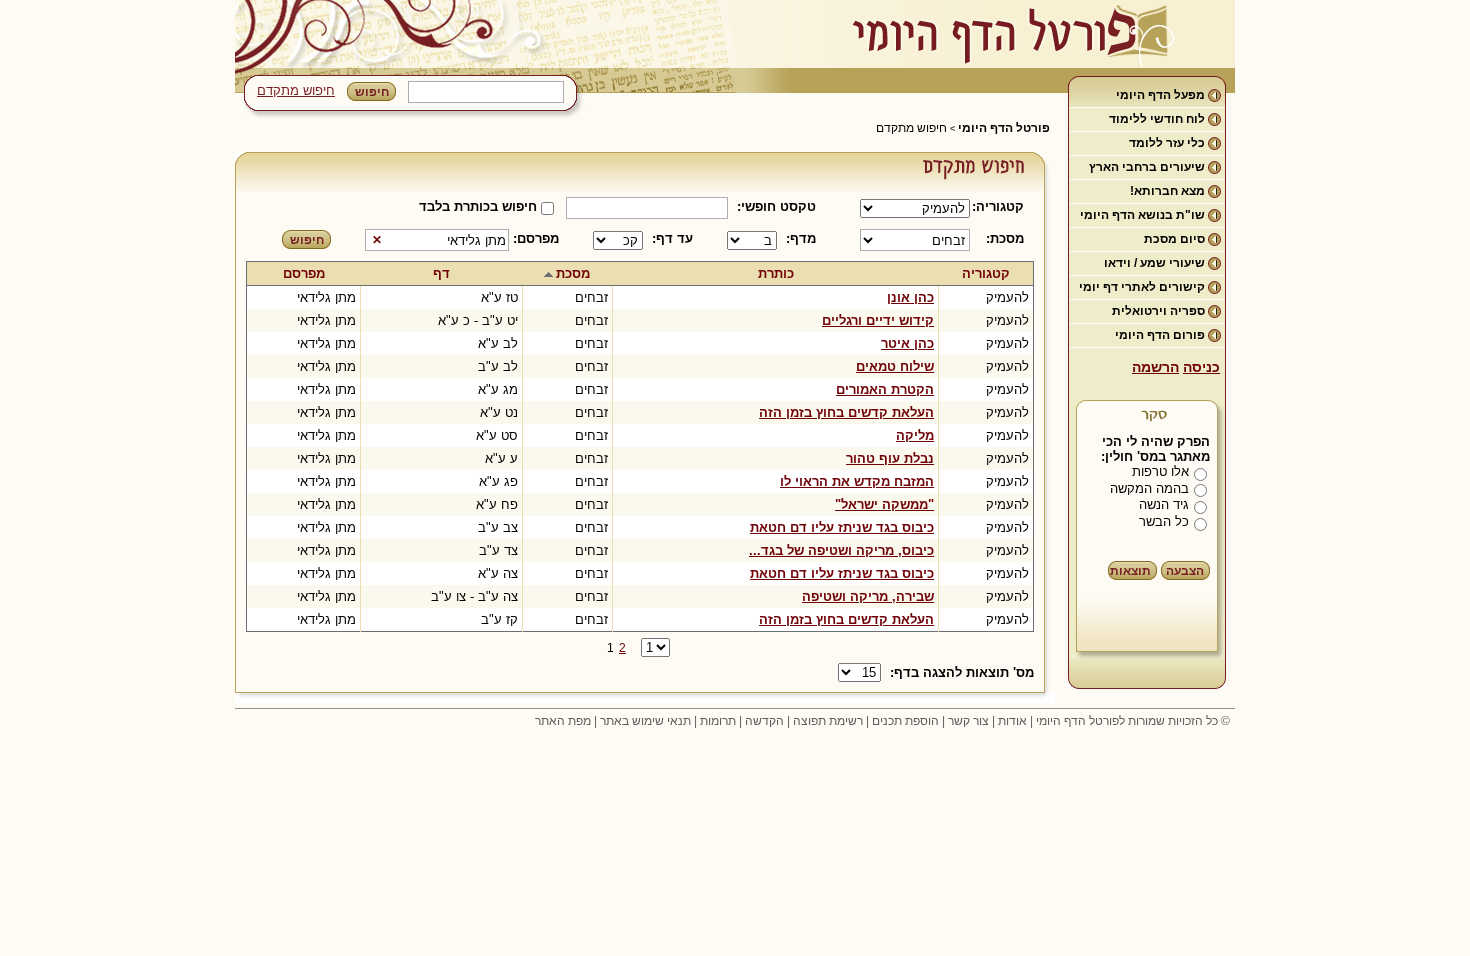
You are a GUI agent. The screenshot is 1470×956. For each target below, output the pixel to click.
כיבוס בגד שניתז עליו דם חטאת (842, 527)
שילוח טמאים (895, 366)
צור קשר (968, 721)
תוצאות (1130, 571)
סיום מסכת (1174, 239)
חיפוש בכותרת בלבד (478, 206)
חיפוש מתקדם (296, 90)
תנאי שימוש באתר (645, 721)
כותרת (776, 273)
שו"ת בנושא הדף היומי (1142, 215)
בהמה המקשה (1149, 488)
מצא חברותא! (1167, 191)
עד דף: (672, 238)
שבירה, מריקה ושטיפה (868, 596)
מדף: (801, 238)
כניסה (1201, 367)
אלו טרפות (1160, 471)
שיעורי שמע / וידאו (1154, 263)
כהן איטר (907, 343)
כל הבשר (1164, 521)
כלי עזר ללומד (1167, 143)
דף (441, 273)
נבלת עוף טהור (890, 458)
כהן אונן (910, 297)
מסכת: (1005, 238)
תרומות (718, 721)
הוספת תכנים (905, 721)
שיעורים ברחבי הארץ (1147, 167)
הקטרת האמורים (885, 389)
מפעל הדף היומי (1160, 95)
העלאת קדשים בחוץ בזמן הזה (846, 412)
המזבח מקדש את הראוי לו (857, 481)
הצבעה (1185, 571)
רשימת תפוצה (828, 721)
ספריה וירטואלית (1158, 311)
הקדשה (764, 721)
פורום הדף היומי (1160, 335)
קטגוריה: (1001, 206)
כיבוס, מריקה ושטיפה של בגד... (841, 550)
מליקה (915, 435)
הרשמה (1155, 367)
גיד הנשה (1164, 504)
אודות (1012, 721)
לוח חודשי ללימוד (1157, 119)
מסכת (573, 273)
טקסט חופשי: (776, 206)
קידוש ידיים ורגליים (878, 320)
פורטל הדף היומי (1004, 128)
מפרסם (304, 273)
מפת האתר (563, 721)
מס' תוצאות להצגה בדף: (962, 672)
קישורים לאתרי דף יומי (1142, 287)
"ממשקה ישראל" (884, 504)
